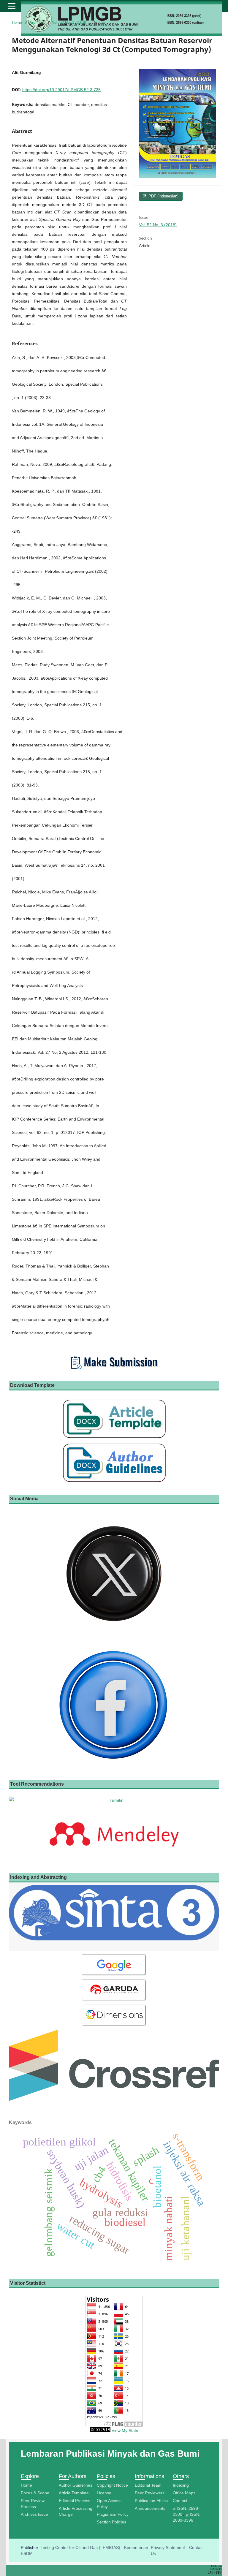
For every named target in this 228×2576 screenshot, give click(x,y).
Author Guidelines (76, 2485)
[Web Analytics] (100, 2431)
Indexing (181, 2485)
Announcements (150, 2508)
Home (17, 22)
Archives (37, 22)
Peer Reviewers (150, 2493)
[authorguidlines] (114, 1482)
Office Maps (184, 2493)
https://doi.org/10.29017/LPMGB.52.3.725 (61, 90)
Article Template (74, 2493)
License (104, 2493)
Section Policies (111, 2522)
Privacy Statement (168, 2547)
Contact (180, 2501)
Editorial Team (148, 2485)
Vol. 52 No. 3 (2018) (69, 22)
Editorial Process (75, 2501)
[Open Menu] (12, 6)
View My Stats (125, 2431)
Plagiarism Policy (113, 2514)
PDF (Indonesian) (163, 196)
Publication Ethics (151, 2501)
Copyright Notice (112, 2485)
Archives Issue (34, 2514)
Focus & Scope (35, 2493)
